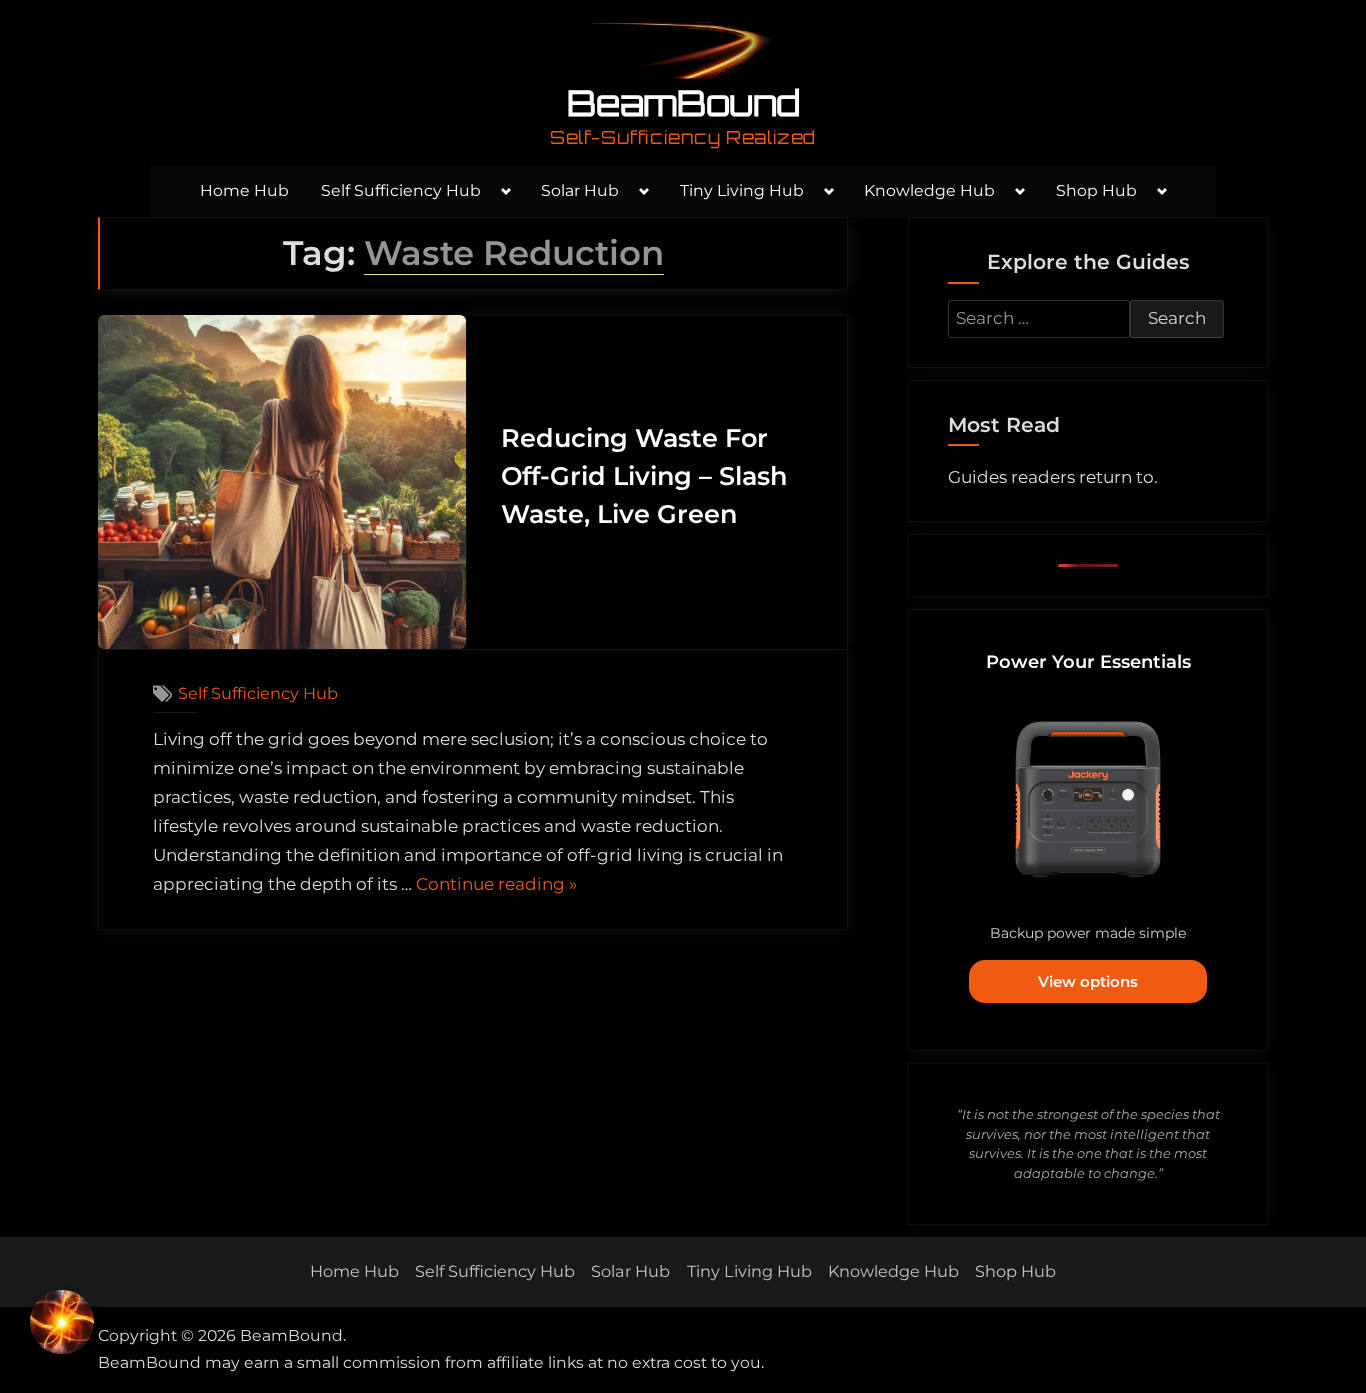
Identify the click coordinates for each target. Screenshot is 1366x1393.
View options (1088, 981)
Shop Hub (1096, 190)
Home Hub (244, 190)
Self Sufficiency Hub (401, 190)
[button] (62, 1326)
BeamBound (683, 102)
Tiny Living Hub (742, 190)
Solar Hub (580, 190)
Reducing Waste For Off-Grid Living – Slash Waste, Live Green (644, 476)
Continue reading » (496, 886)
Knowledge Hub (929, 190)
